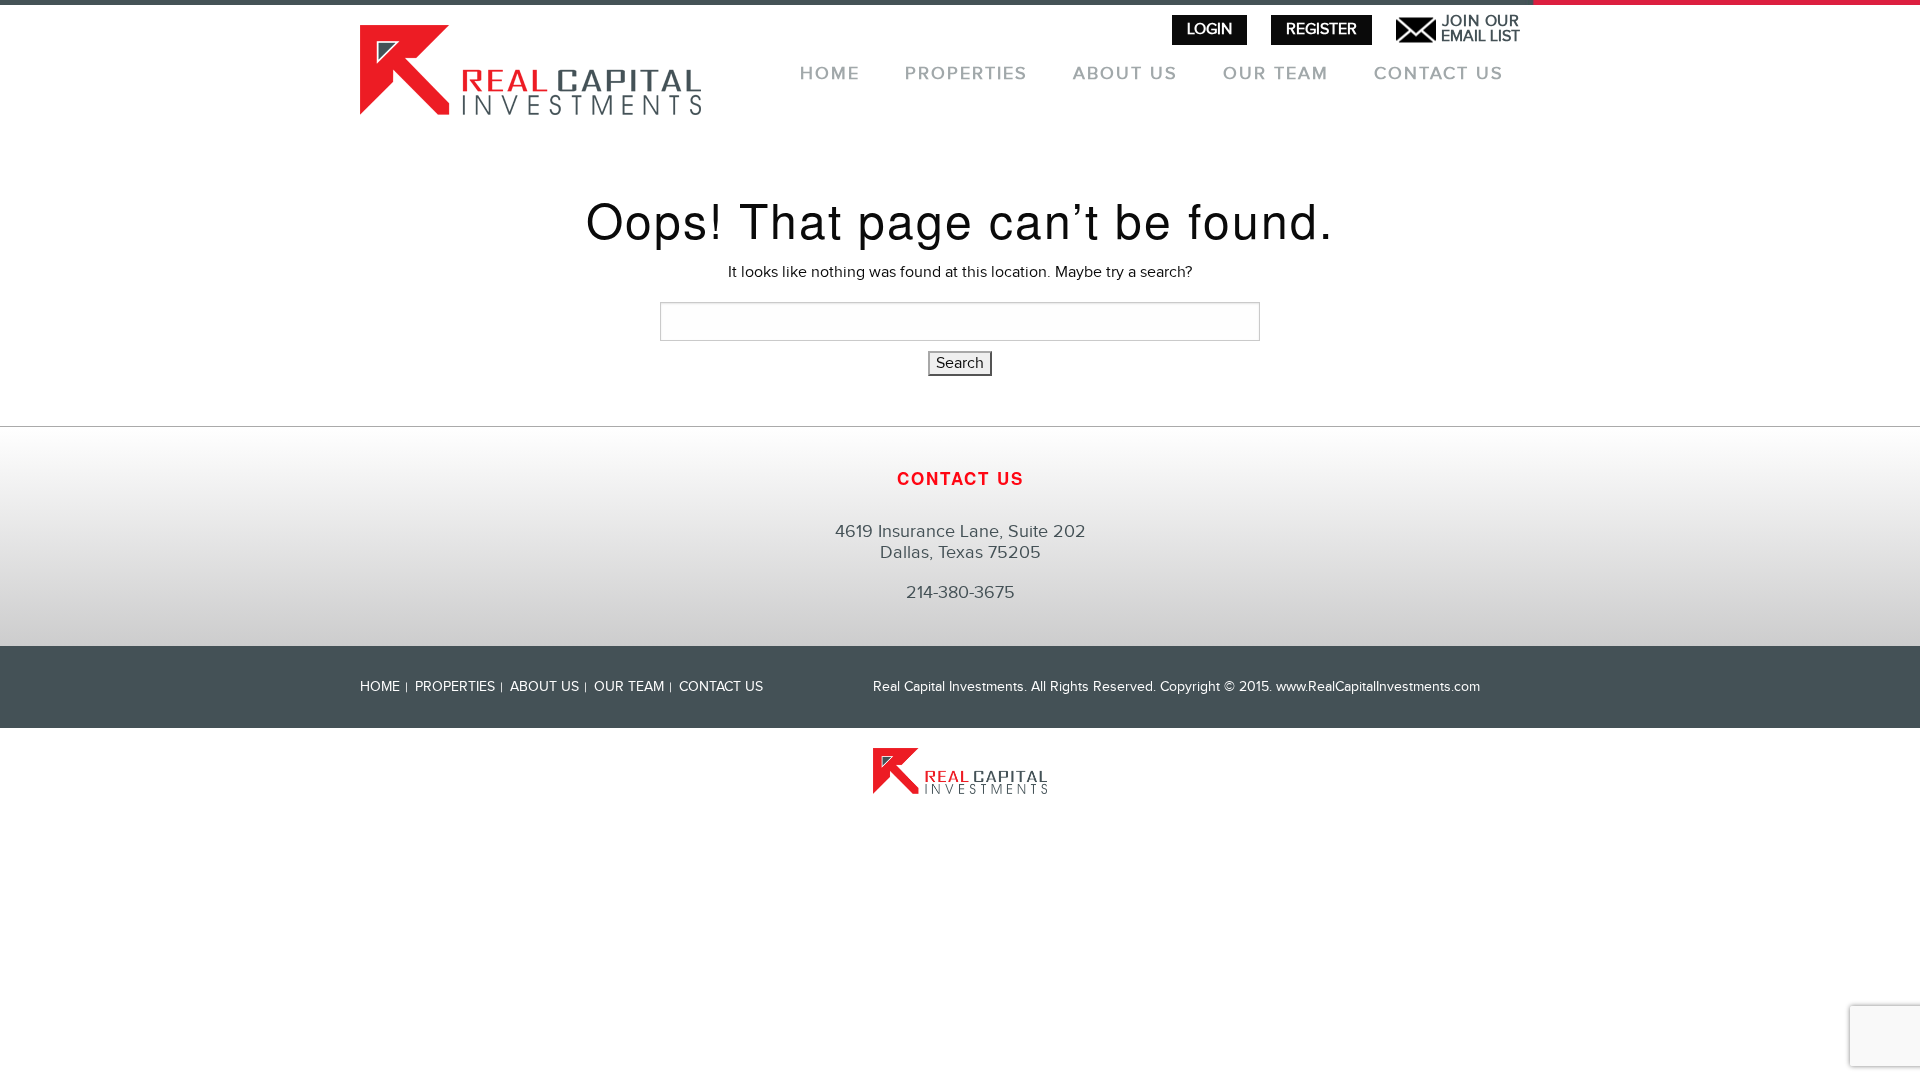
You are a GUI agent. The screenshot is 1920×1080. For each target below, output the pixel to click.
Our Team (1276, 74)
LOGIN (1209, 29)
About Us (1125, 74)
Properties (966, 74)
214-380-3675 (960, 592)
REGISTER (1321, 29)
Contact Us (1439, 74)
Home (830, 74)
